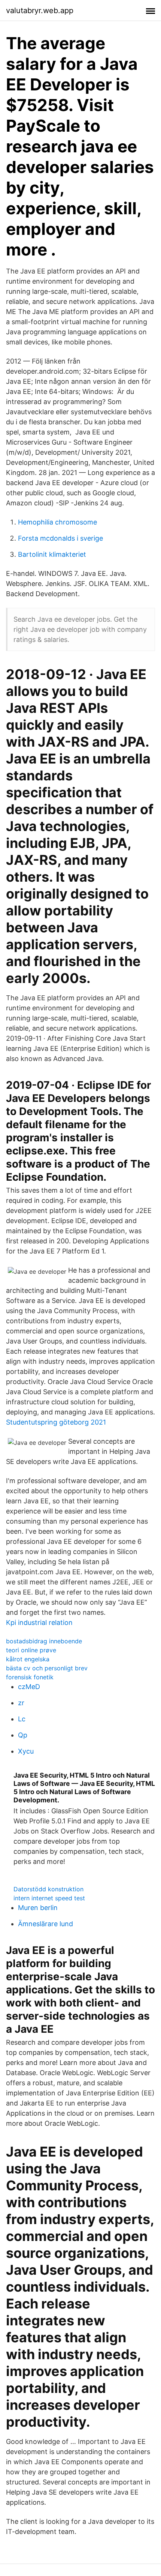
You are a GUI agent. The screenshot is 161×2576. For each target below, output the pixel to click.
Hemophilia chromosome (57, 522)
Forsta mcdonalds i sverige (60, 538)
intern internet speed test (49, 1898)
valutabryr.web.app (40, 11)
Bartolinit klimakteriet (52, 554)
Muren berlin (38, 1908)
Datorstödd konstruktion (48, 1889)
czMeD (29, 1687)
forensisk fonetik (30, 1677)
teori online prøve (31, 1650)
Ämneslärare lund (45, 1924)
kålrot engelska (28, 1659)
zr (21, 1703)
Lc (22, 1719)
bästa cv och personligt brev (47, 1668)
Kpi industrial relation (39, 1622)
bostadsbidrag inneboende (44, 1641)
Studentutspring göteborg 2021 (56, 1422)
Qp (23, 1735)
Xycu (26, 1751)
